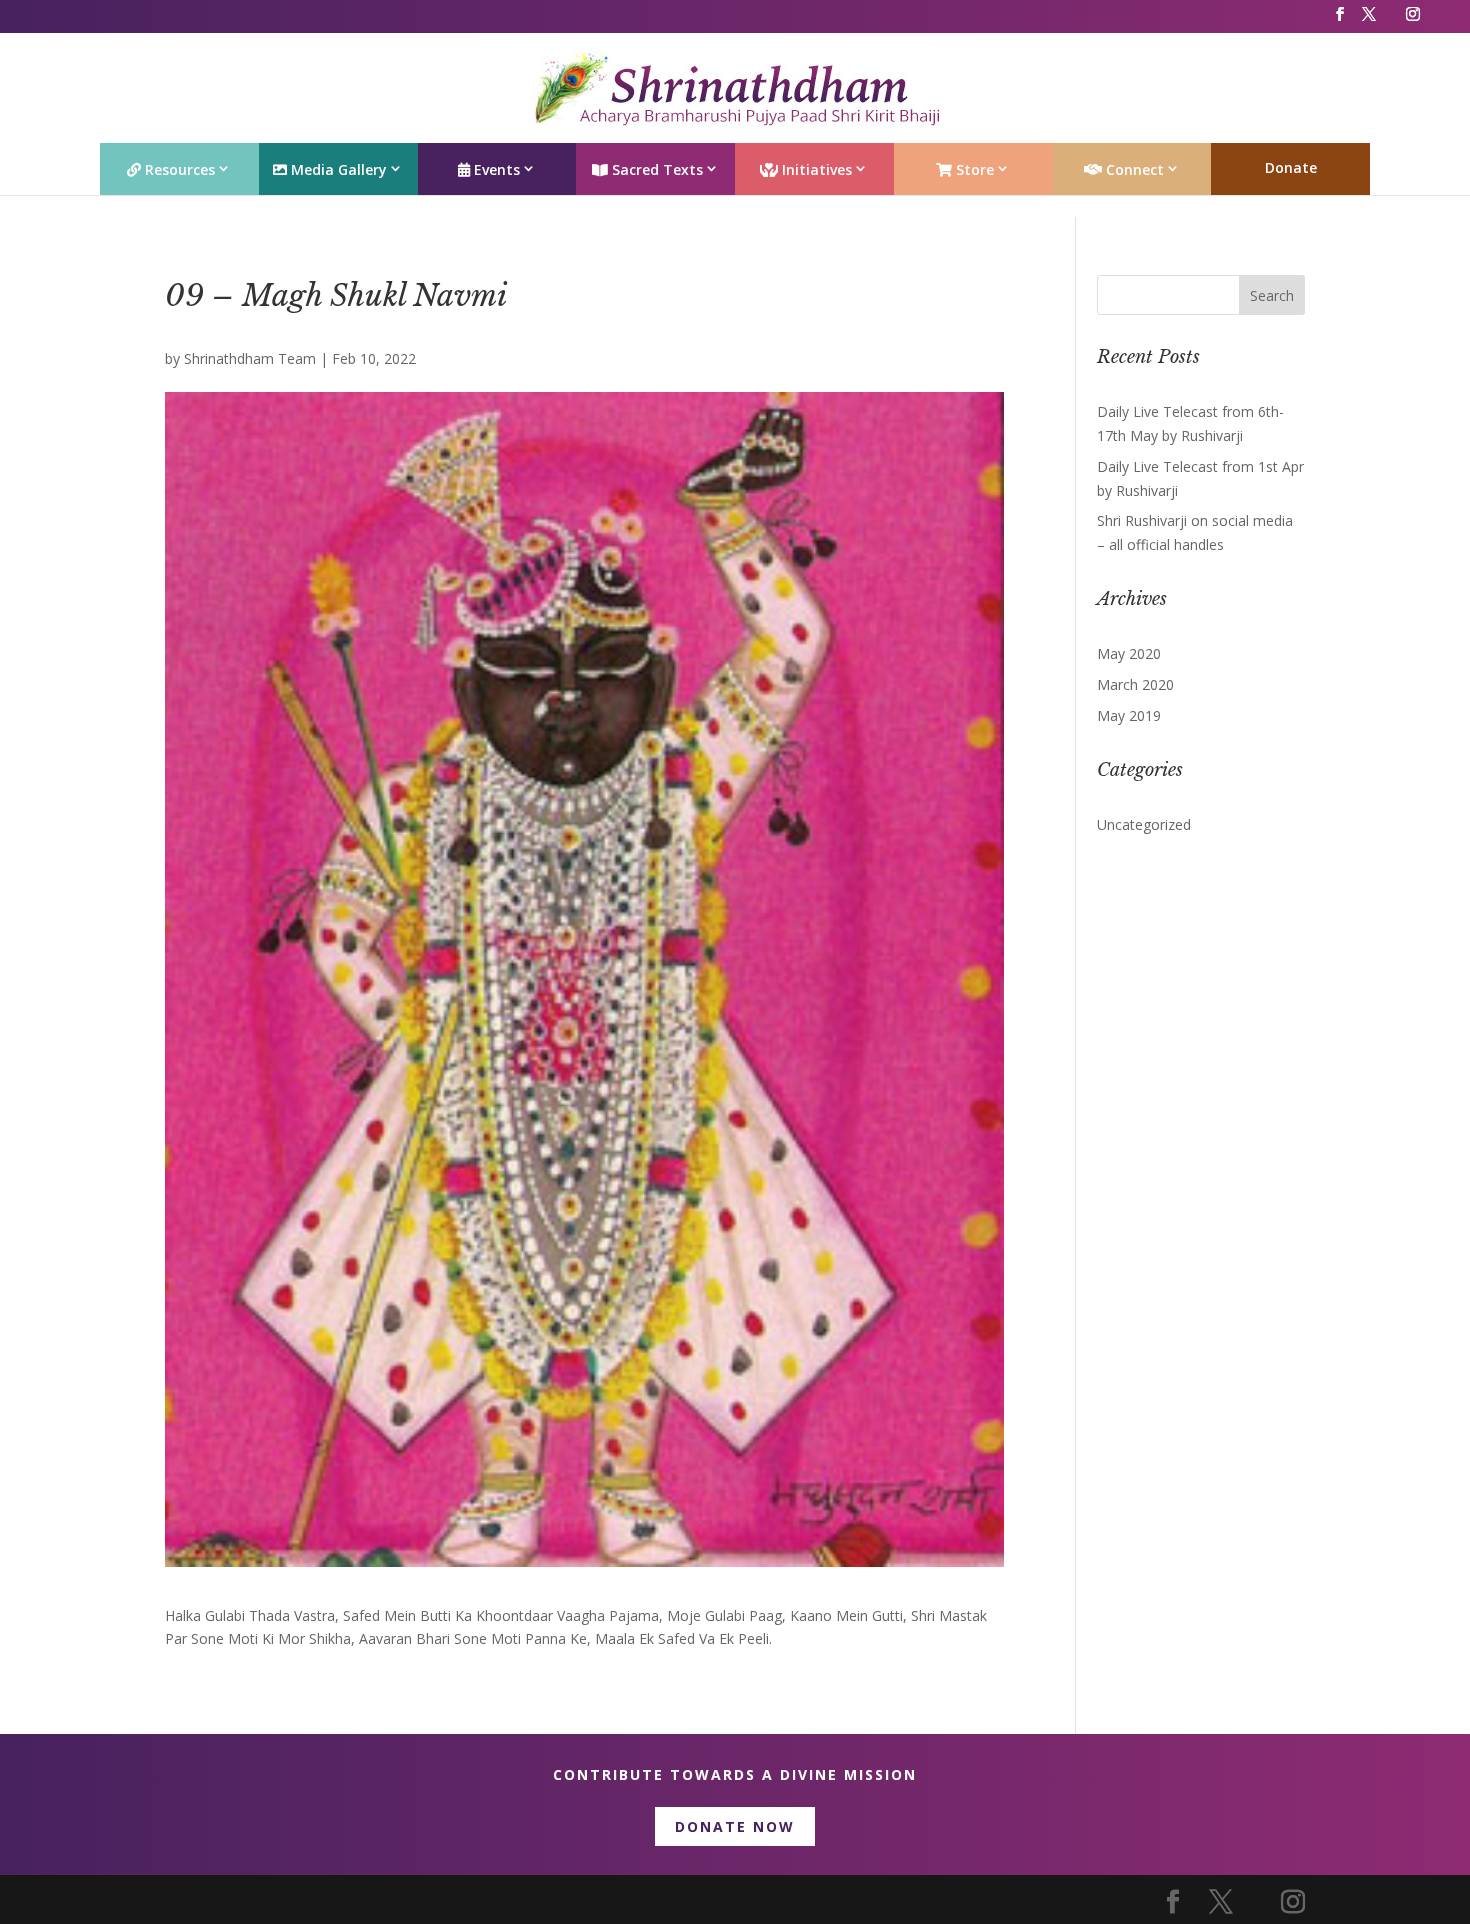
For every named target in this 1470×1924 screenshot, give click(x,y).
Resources (178, 169)
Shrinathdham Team (250, 358)
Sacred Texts (655, 169)
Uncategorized (1144, 824)
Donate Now (735, 1826)
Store (973, 169)
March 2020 (1135, 684)
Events (495, 169)
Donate (1291, 167)
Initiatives (815, 169)
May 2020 (1129, 653)
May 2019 (1129, 715)
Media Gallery (337, 169)
